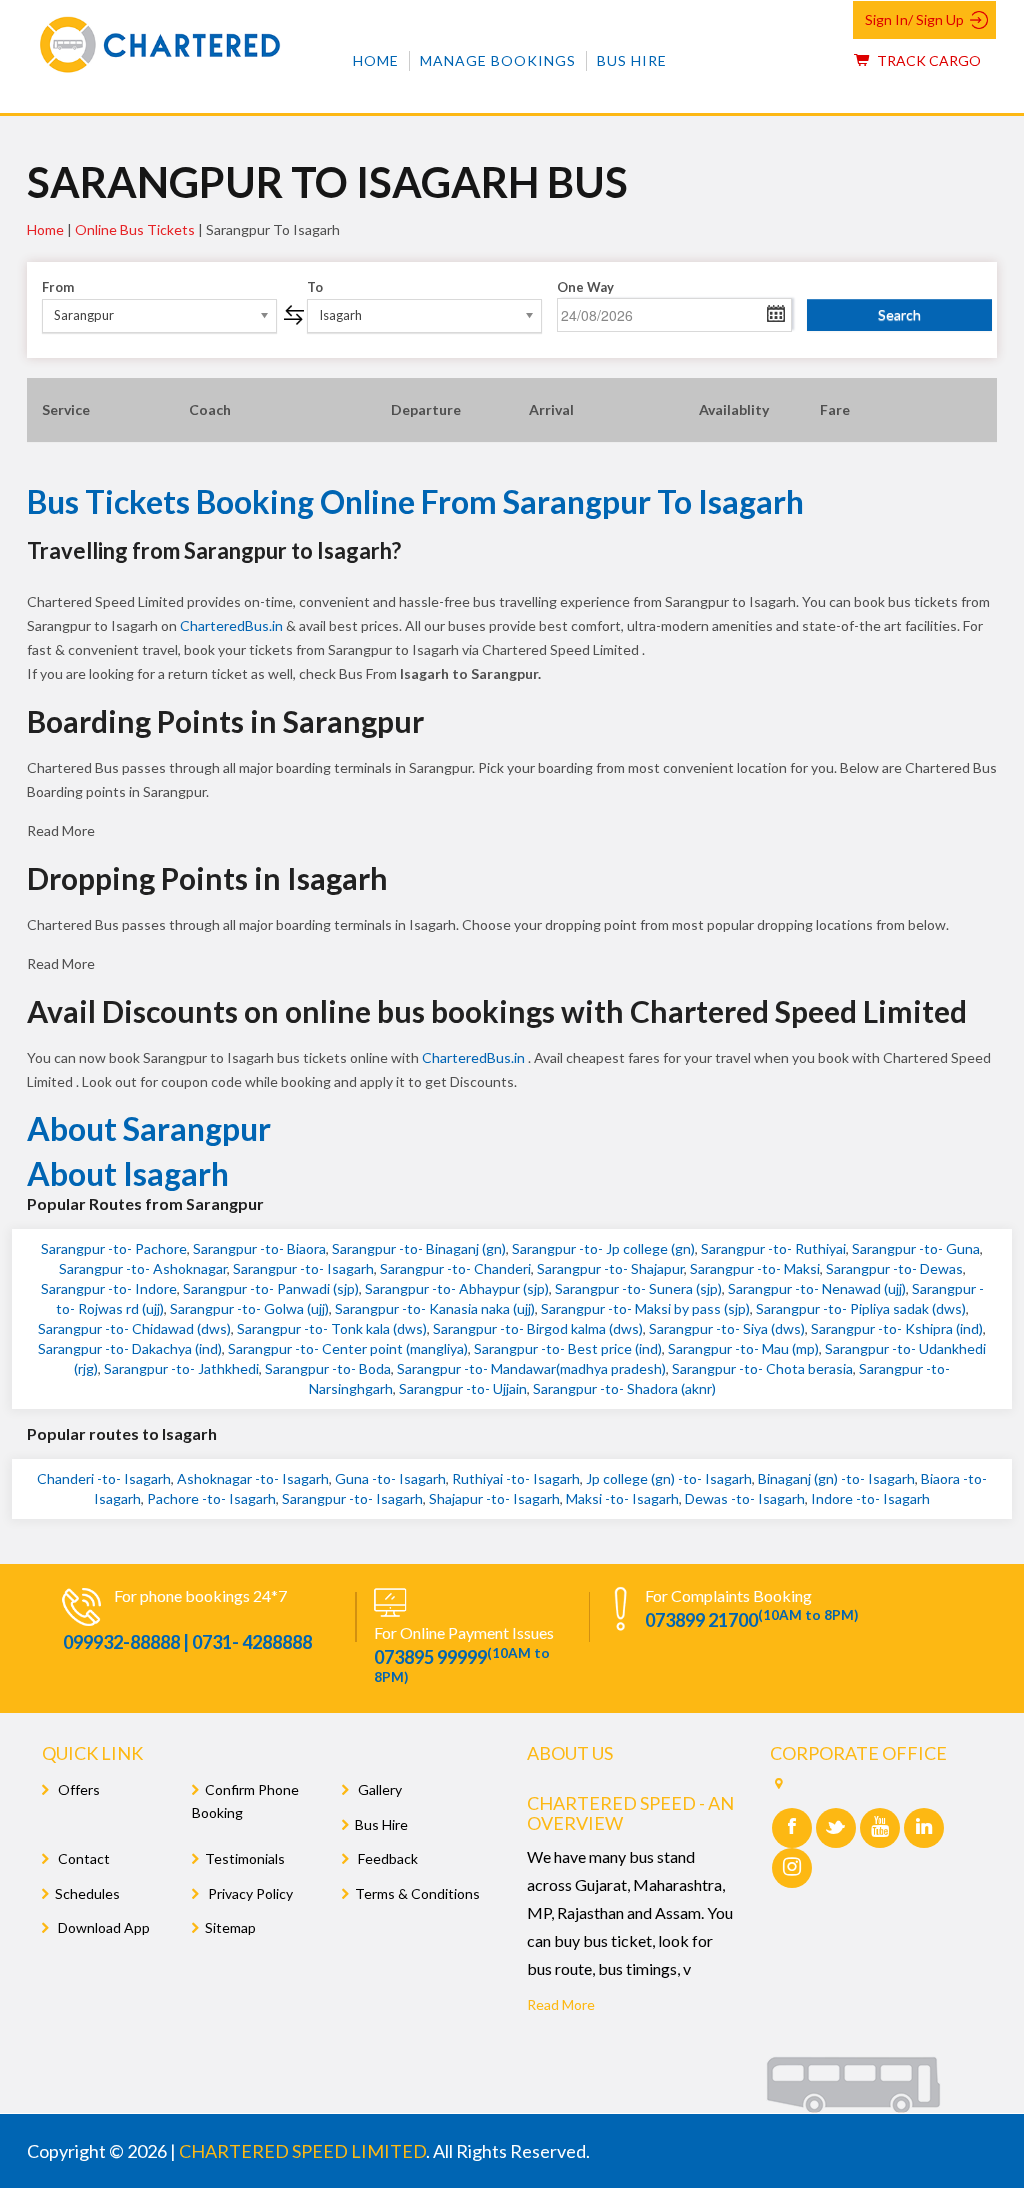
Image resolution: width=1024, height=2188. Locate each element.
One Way (585, 287)
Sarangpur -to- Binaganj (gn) (419, 1248)
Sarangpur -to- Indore (109, 1288)
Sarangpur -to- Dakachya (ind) (130, 1348)
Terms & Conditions (417, 1893)
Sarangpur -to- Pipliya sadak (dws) (861, 1308)
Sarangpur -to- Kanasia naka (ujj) (435, 1308)
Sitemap (230, 1927)
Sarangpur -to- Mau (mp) (743, 1348)
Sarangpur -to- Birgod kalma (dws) (538, 1328)
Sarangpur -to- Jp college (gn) (603, 1248)
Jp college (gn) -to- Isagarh (669, 1478)
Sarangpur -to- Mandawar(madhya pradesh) (531, 1368)
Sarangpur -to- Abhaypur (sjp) (457, 1288)
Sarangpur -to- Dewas (894, 1268)
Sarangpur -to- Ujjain (463, 1388)
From (58, 287)
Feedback (386, 1858)
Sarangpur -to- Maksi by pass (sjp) (645, 1308)
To (315, 287)
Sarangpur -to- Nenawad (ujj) (817, 1288)
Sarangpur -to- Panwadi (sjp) (271, 1288)
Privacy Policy (249, 1893)
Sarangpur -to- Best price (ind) (568, 1348)
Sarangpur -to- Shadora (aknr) (624, 1388)
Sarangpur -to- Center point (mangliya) (348, 1348)
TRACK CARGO (927, 60)
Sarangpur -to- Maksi (755, 1268)
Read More (561, 2004)
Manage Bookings (498, 60)
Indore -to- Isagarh (870, 1498)
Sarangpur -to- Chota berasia (762, 1368)
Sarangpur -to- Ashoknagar (143, 1268)
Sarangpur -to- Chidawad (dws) (134, 1328)
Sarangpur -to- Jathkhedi (181, 1368)
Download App (102, 1927)
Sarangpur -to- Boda (328, 1368)
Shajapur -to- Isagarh (494, 1498)
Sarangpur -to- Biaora (259, 1248)
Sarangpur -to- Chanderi (455, 1268)
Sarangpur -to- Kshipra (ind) (897, 1328)
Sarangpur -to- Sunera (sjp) (638, 1288)
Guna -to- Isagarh (390, 1478)
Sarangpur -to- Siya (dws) (727, 1328)
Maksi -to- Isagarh (622, 1498)
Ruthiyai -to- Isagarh (516, 1478)
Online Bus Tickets (135, 229)
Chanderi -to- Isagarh (104, 1478)
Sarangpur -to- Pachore (114, 1248)
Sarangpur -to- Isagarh (303, 1268)
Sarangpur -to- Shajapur (610, 1268)
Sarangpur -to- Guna (916, 1248)
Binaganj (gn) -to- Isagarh (836, 1478)
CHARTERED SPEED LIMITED (302, 2151)
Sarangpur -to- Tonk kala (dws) (332, 1328)
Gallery (378, 1789)
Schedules (87, 1893)
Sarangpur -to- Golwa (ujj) (249, 1308)
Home (376, 60)
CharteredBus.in (233, 625)
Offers (77, 1789)
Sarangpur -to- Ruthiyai (773, 1248)
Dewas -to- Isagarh (745, 1498)
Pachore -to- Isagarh (211, 1498)
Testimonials (245, 1858)
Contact (82, 1858)
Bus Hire (632, 60)
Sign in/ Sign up (914, 19)
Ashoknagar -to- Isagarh (253, 1478)
